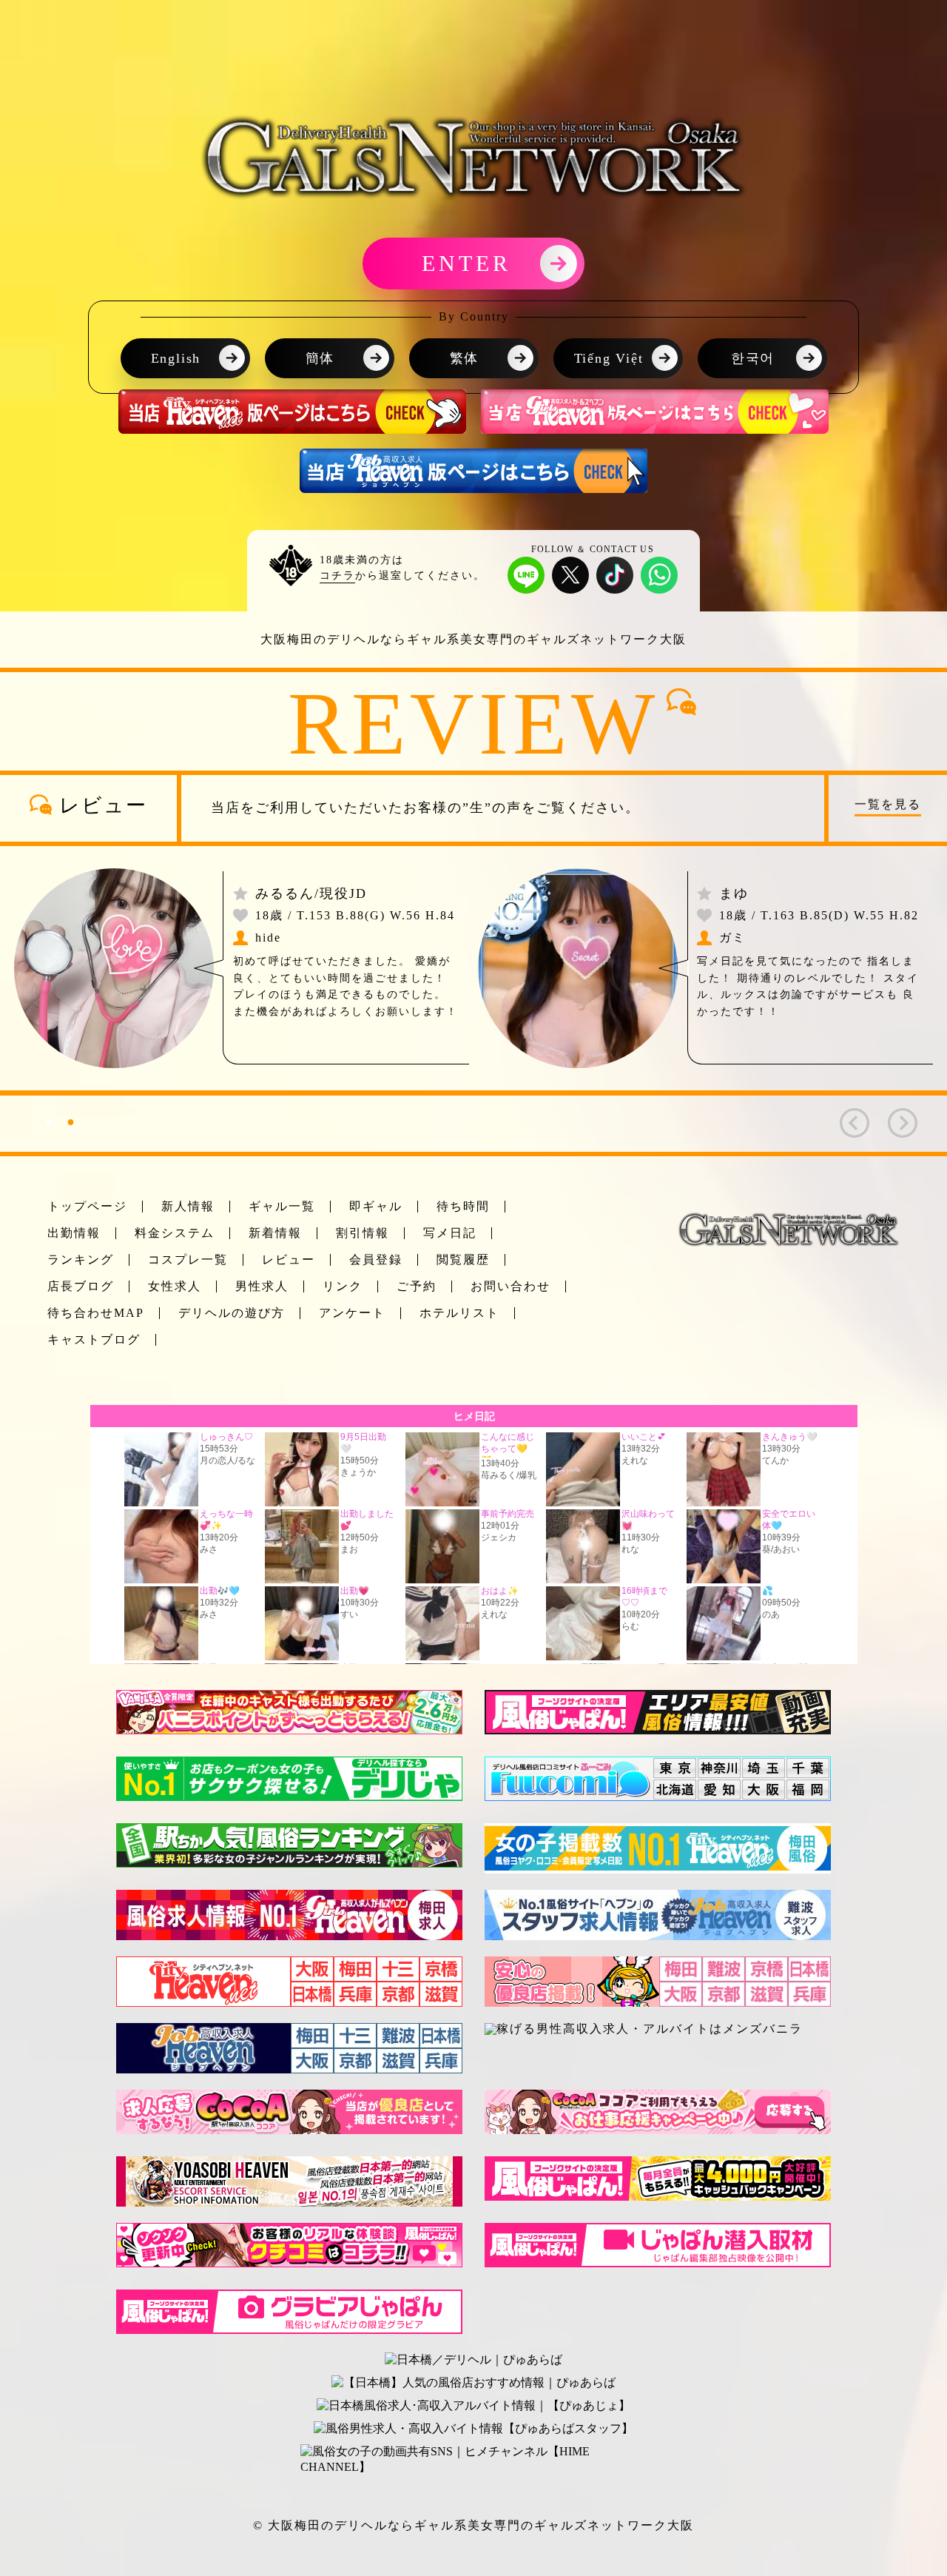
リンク (343, 1286)
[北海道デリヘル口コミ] (675, 1784)
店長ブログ (81, 1286)
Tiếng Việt (609, 358)
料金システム (175, 1233)
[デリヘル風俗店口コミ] (569, 1762)
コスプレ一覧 (188, 1260)
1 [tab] (48, 1121)
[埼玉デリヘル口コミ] (764, 1762)
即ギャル (376, 1206)
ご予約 (417, 1286)
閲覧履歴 (463, 1260)
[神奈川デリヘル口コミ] (720, 1762)
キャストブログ (94, 1339)
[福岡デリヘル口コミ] (809, 1784)
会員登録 (376, 1260)
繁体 (465, 358)
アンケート (352, 1313)
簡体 (320, 358)
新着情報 (275, 1233)
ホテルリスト (459, 1313)
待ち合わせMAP (96, 1313)
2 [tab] (70, 1121)
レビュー (289, 1260)
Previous (847, 1116)
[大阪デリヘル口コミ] (764, 1784)
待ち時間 (463, 1206)
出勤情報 (74, 1233)
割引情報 (363, 1233)
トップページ (87, 1206)
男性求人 (262, 1286)
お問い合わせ (510, 1286)
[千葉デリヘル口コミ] (809, 1762)
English (176, 358)
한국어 (753, 358)
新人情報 (188, 1206)
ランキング (81, 1260)
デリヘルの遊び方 (232, 1313)
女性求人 (175, 1286)
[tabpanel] (473, 968)
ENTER (466, 263)
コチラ (337, 576)
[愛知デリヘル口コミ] (720, 1784)
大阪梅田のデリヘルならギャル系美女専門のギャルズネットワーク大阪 (481, 2525)
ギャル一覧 (282, 1206)
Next (895, 1116)
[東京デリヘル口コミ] (675, 1762)
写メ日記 (450, 1233)
